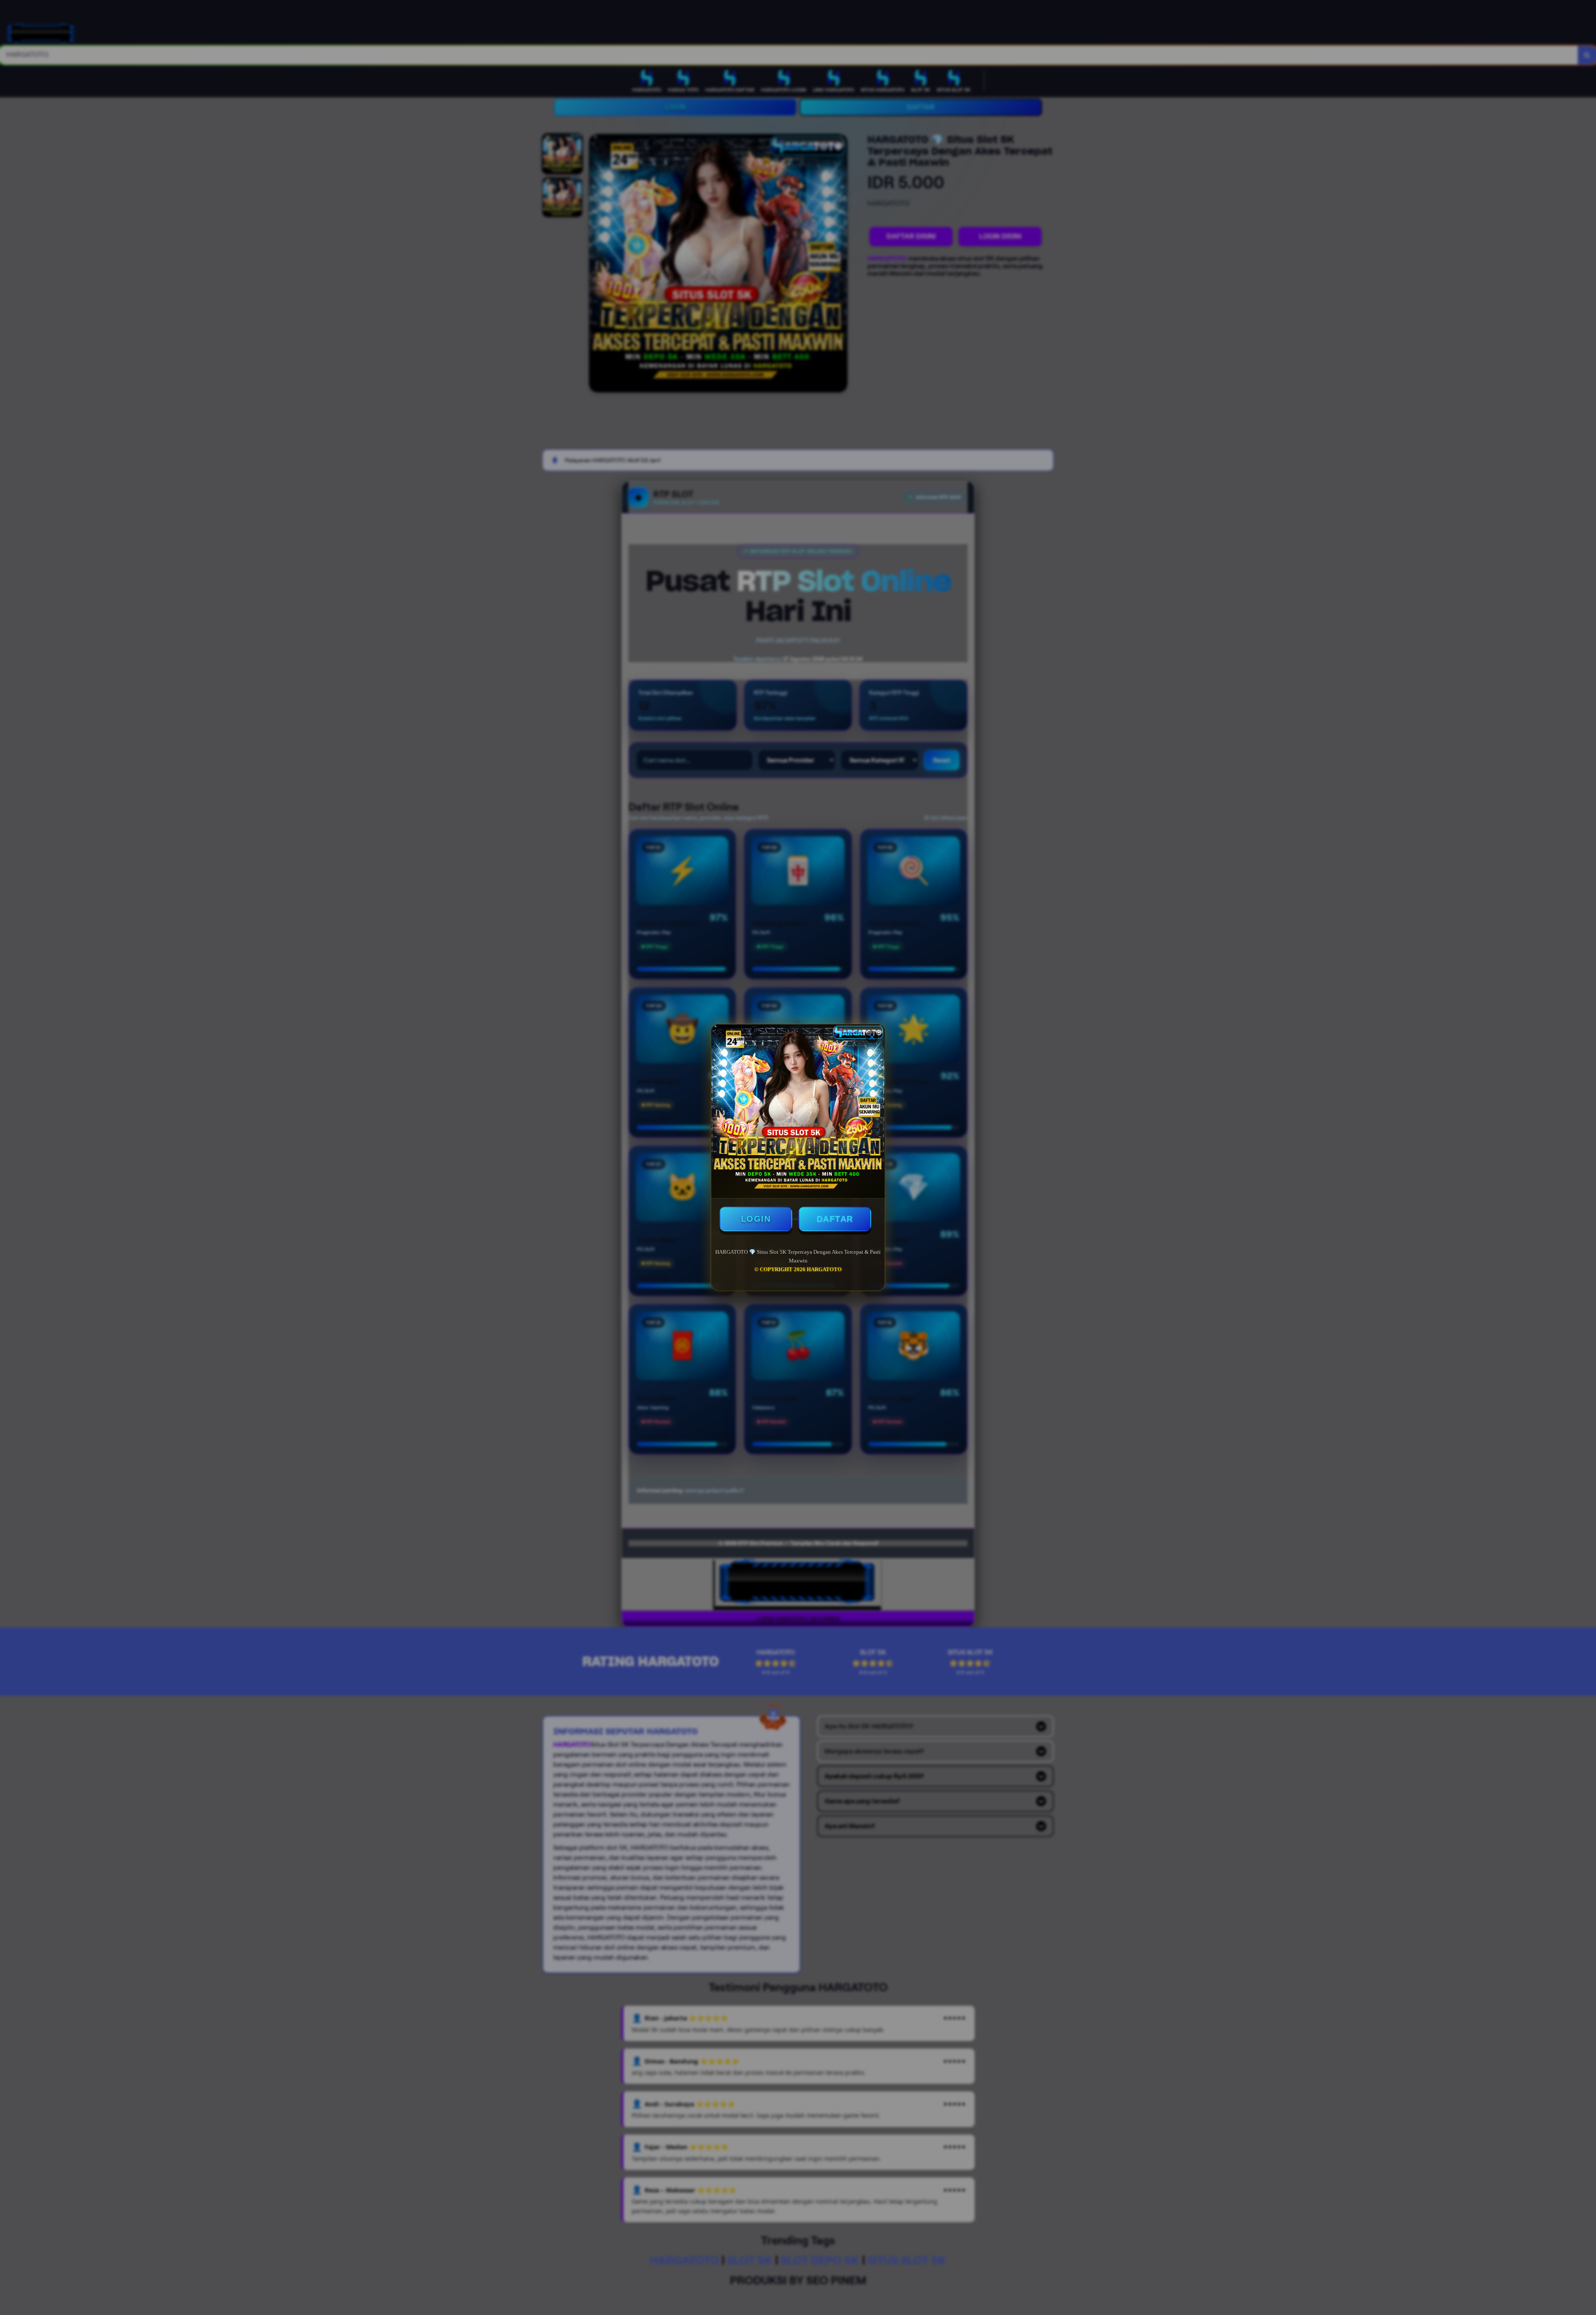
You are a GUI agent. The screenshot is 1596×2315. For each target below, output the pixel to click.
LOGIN (756, 1219)
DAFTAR (835, 1219)
